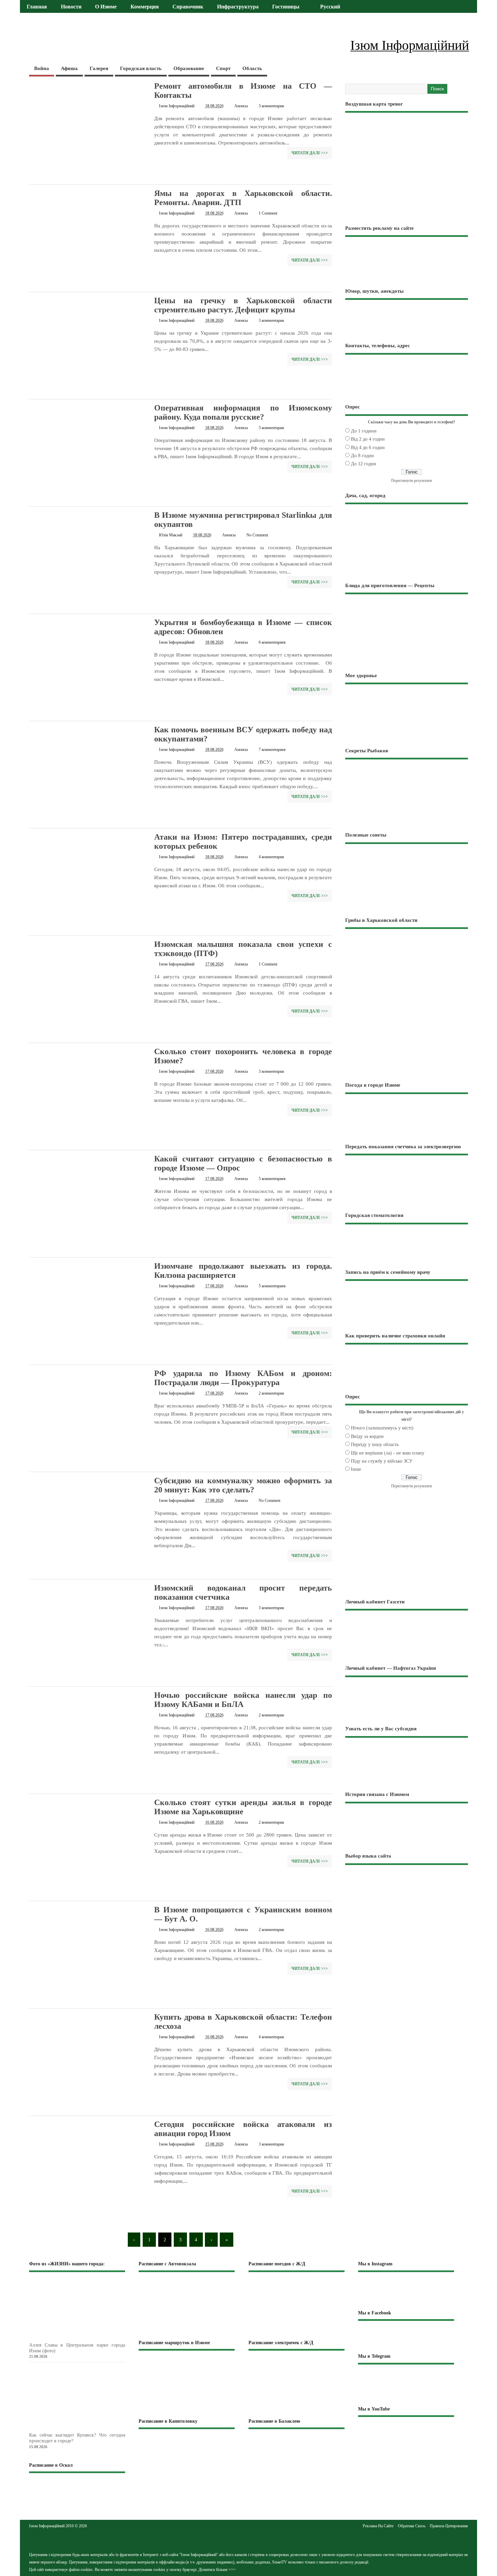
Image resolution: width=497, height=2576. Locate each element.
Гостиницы (286, 7)
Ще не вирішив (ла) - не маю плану (388, 1453)
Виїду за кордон (367, 1436)
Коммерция (145, 7)
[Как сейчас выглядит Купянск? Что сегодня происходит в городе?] (88, 2429)
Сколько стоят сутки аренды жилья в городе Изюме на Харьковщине (243, 1807)
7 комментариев (272, 750)
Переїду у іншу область (375, 1445)
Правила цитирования (449, 2526)
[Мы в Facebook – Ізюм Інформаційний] (406, 2337)
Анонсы (241, 106)
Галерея (99, 68)
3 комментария (271, 106)
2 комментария (271, 1393)
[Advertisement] (407, 1028)
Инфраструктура (238, 7)
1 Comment (268, 213)
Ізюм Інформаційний (177, 106)
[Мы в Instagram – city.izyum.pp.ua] (406, 2290)
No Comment (257, 535)
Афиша (69, 68)
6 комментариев (272, 642)
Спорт (223, 68)
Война (42, 68)
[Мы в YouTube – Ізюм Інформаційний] (406, 2434)
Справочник (188, 7)
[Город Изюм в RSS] (249, 2539)
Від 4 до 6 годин (368, 448)
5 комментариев (272, 1179)
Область (252, 68)
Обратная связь (412, 2526)
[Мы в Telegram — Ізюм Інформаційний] (406, 2385)
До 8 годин (362, 456)
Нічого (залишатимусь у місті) (382, 1428)
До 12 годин (364, 464)
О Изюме (106, 7)
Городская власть (141, 68)
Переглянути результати (411, 481)
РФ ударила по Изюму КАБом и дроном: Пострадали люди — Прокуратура (243, 1378)
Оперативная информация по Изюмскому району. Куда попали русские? (243, 412)
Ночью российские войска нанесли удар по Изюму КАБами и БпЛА (243, 1700)
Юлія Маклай (171, 535)
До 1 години (364, 431)
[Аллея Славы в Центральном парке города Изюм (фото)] (88, 2338)
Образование (189, 68)
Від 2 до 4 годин (368, 439)
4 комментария (271, 857)
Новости (71, 7)
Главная (37, 7)
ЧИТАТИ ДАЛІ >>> (310, 153)
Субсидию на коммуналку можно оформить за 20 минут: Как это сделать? (243, 1485)
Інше (356, 1469)
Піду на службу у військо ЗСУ (382, 1461)
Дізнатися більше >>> (217, 2570)
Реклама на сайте (378, 2526)
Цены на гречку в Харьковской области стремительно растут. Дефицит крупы (243, 305)
